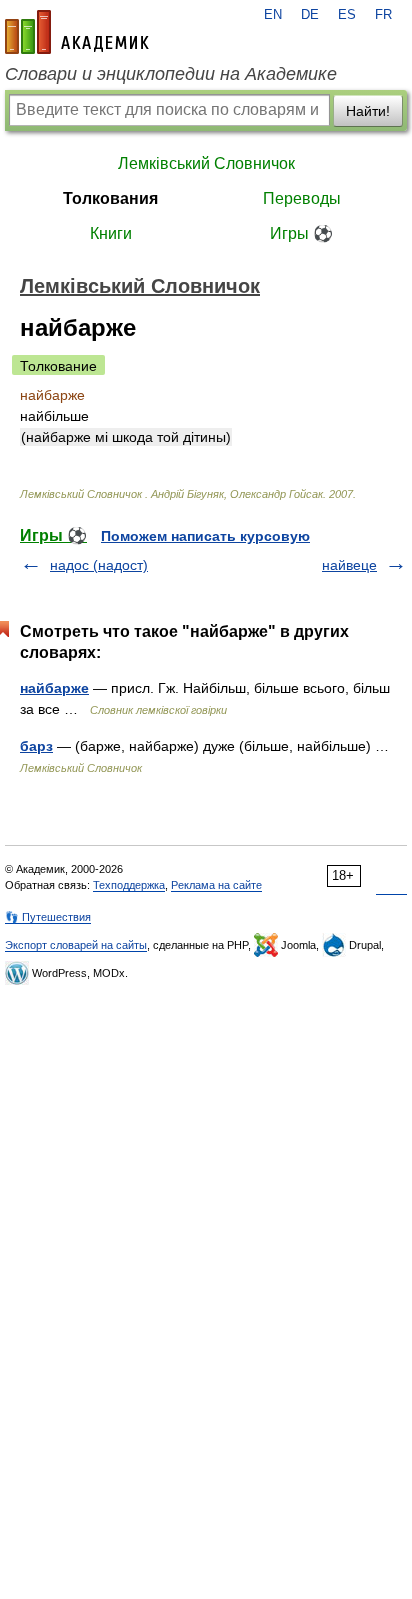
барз (36, 746)
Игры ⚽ (301, 233)
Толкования (110, 198)
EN (273, 15)
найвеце (349, 565)
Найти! (368, 111)
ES (347, 15)
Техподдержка (129, 885)
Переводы (302, 198)
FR (383, 15)
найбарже (54, 688)
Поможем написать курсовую (205, 536)
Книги (111, 233)
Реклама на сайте (216, 885)
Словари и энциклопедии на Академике (171, 74)
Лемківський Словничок (206, 163)
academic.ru (77, 32)
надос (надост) (99, 565)
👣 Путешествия (48, 917)
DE (310, 15)
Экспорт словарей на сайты (76, 945)
